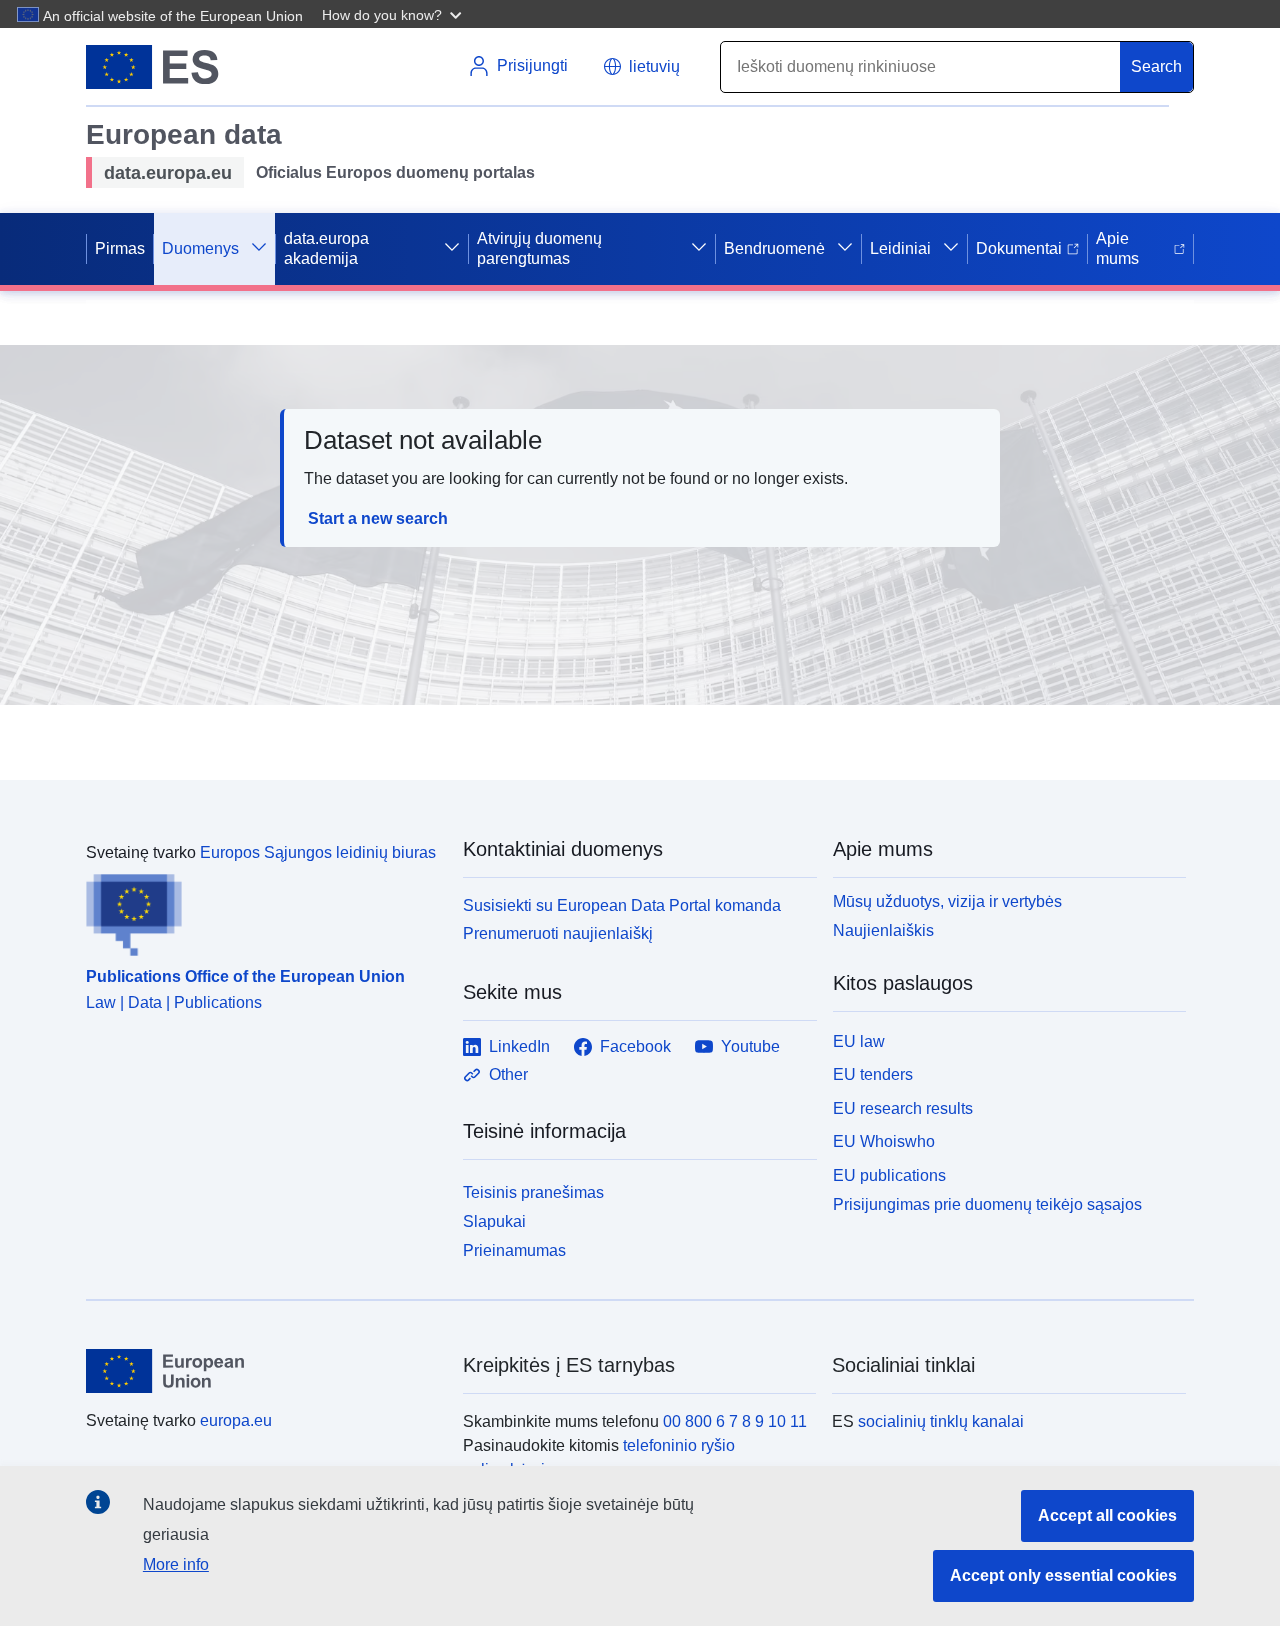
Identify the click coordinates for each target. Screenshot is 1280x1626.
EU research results (903, 1108)
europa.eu (236, 1420)
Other (508, 1074)
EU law (859, 1041)
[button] (394, 14)
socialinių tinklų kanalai (941, 1421)
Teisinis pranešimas (533, 1192)
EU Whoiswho (884, 1141)
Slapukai (494, 1221)
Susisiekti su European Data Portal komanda (622, 905)
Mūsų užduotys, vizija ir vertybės (947, 901)
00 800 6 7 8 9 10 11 (735, 1421)
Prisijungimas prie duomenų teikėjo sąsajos (987, 1204)
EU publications (889, 1175)
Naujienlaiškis (883, 930)
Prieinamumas (514, 1250)
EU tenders (873, 1074)
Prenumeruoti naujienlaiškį (558, 933)
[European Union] (263, 1371)
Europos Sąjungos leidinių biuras (318, 852)
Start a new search (378, 518)
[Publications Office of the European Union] (262, 911)
